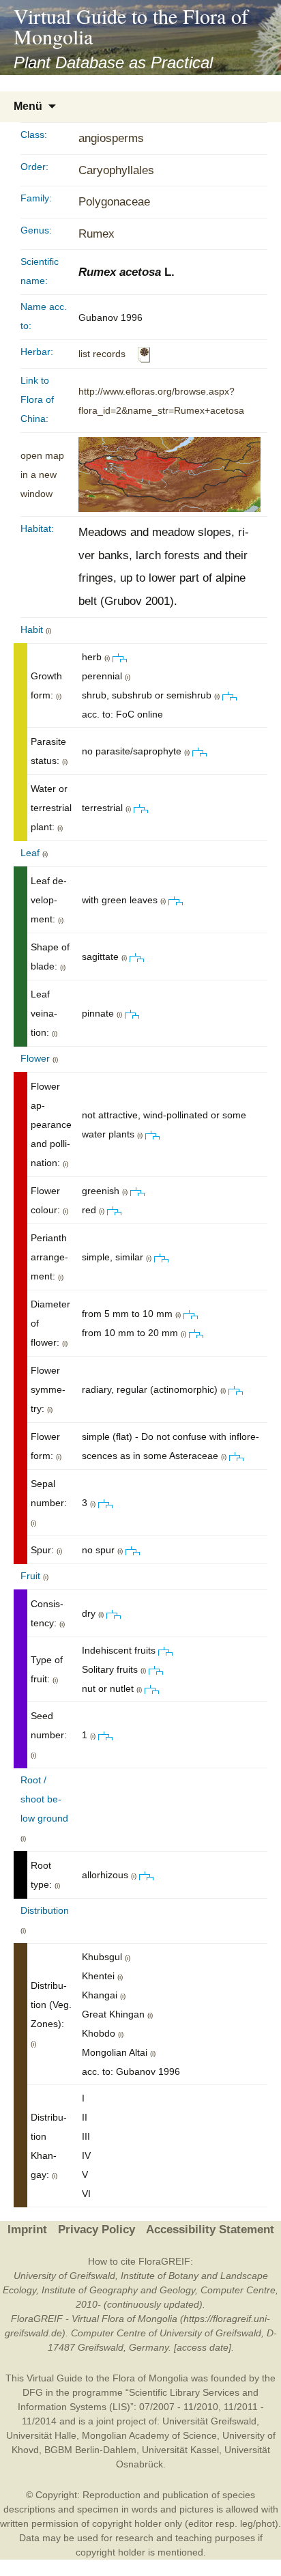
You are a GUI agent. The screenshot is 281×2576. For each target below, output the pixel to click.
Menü (28, 106)
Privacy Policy (97, 2230)
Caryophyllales (116, 170)
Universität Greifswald (209, 2421)
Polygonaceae (114, 202)
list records (102, 354)
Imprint (27, 2230)
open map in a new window (42, 475)
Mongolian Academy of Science (149, 2435)
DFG (33, 2392)
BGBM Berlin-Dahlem (90, 2450)
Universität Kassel (180, 2450)
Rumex (97, 234)
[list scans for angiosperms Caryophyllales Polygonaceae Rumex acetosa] (144, 354)
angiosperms (111, 138)
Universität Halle (41, 2435)
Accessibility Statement (210, 2230)
